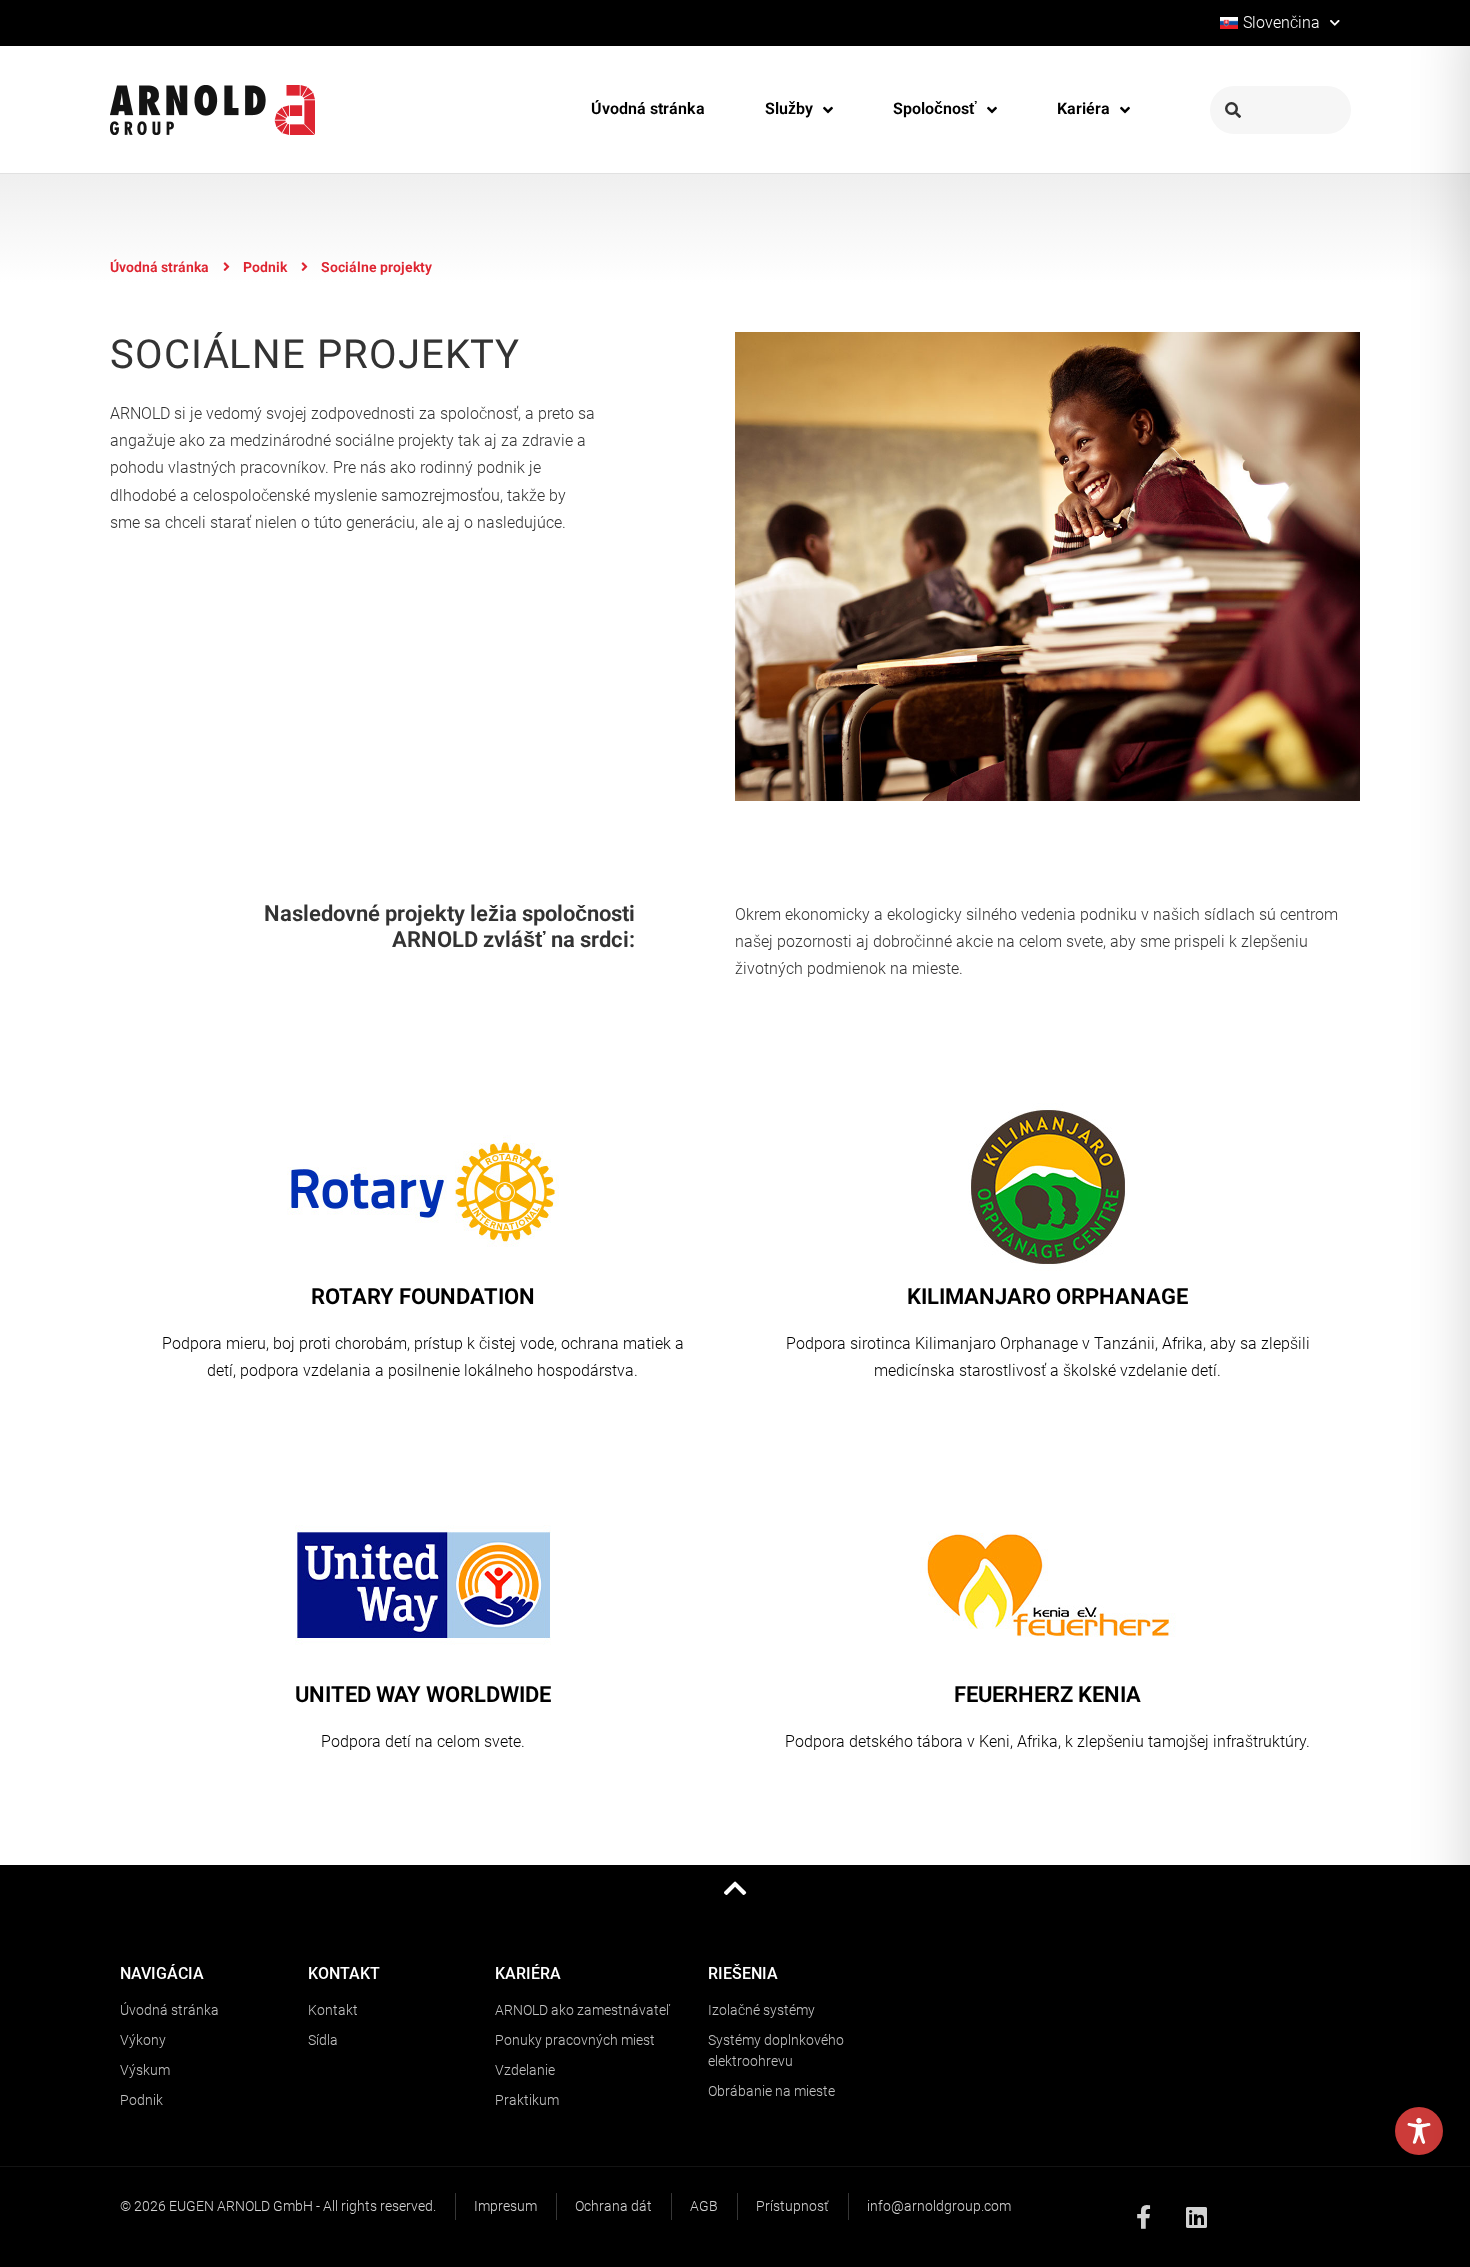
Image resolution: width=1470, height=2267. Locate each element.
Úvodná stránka (159, 267)
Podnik (265, 267)
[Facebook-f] (1144, 2217)
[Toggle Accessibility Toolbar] (1419, 2131)
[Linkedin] (1197, 2217)
